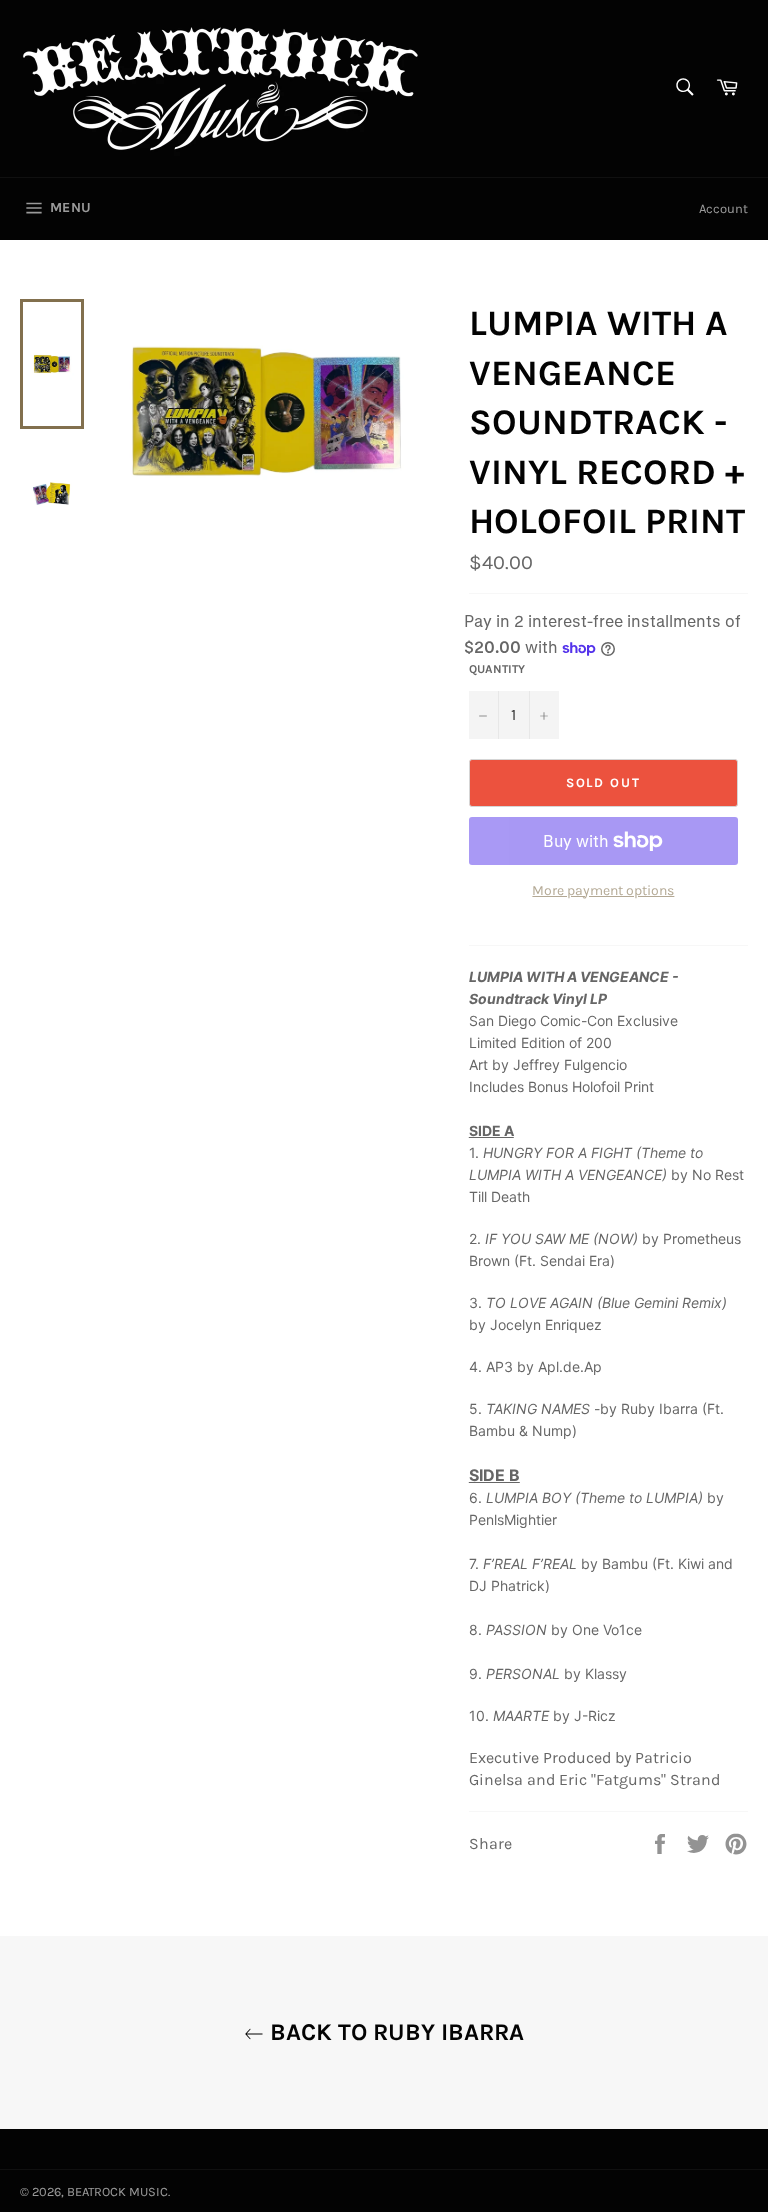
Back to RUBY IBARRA (394, 2032)
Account (723, 208)
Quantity (497, 669)
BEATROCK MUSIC (117, 2191)
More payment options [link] (603, 890)
